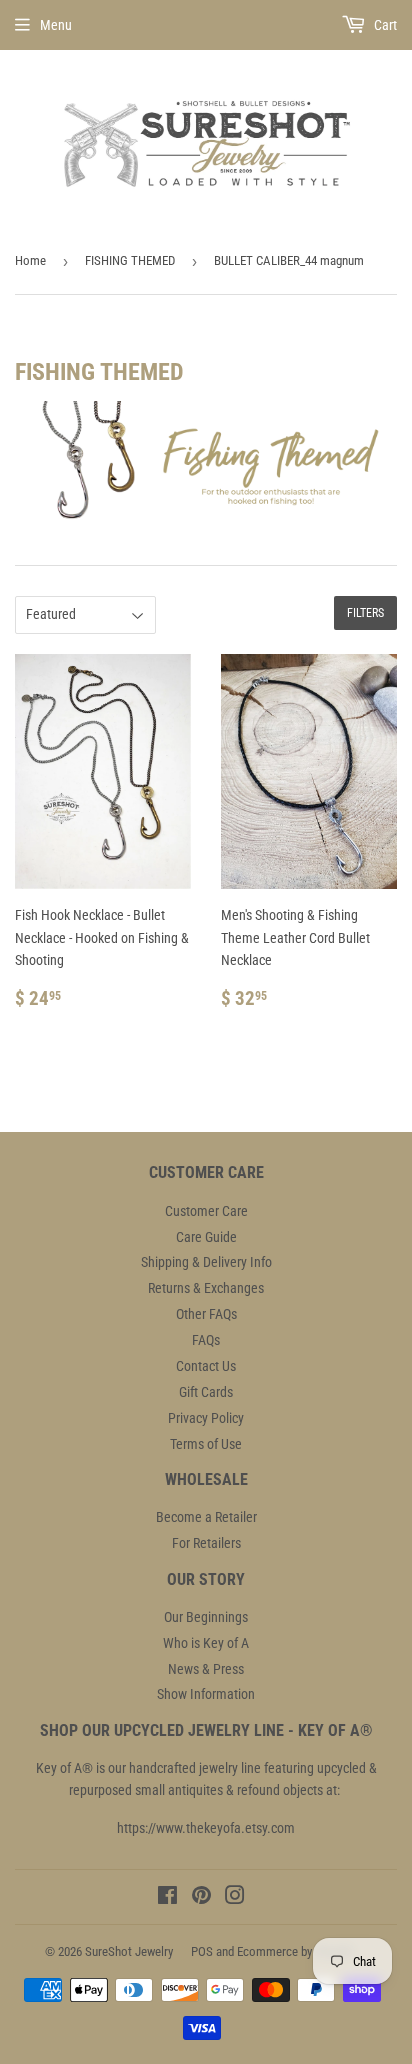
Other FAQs (206, 1314)
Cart (384, 25)
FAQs (206, 1340)
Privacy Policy (206, 1418)
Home (30, 260)
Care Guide (206, 1237)
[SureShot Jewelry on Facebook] (167, 1898)
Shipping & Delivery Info (206, 1262)
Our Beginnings (206, 1617)
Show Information (206, 1694)
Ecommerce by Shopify (295, 1951)
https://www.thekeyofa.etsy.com (206, 1828)
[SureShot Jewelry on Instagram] (235, 1898)
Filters (365, 613)
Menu (56, 25)
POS (202, 1951)
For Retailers (206, 1543)
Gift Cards (206, 1392)
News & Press (206, 1669)
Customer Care (206, 1211)
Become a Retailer (206, 1517)
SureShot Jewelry (129, 1951)
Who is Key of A (206, 1643)
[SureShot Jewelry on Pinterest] (201, 1898)
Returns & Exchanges (206, 1288)
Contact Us (206, 1366)
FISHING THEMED (130, 260)
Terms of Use (206, 1444)
